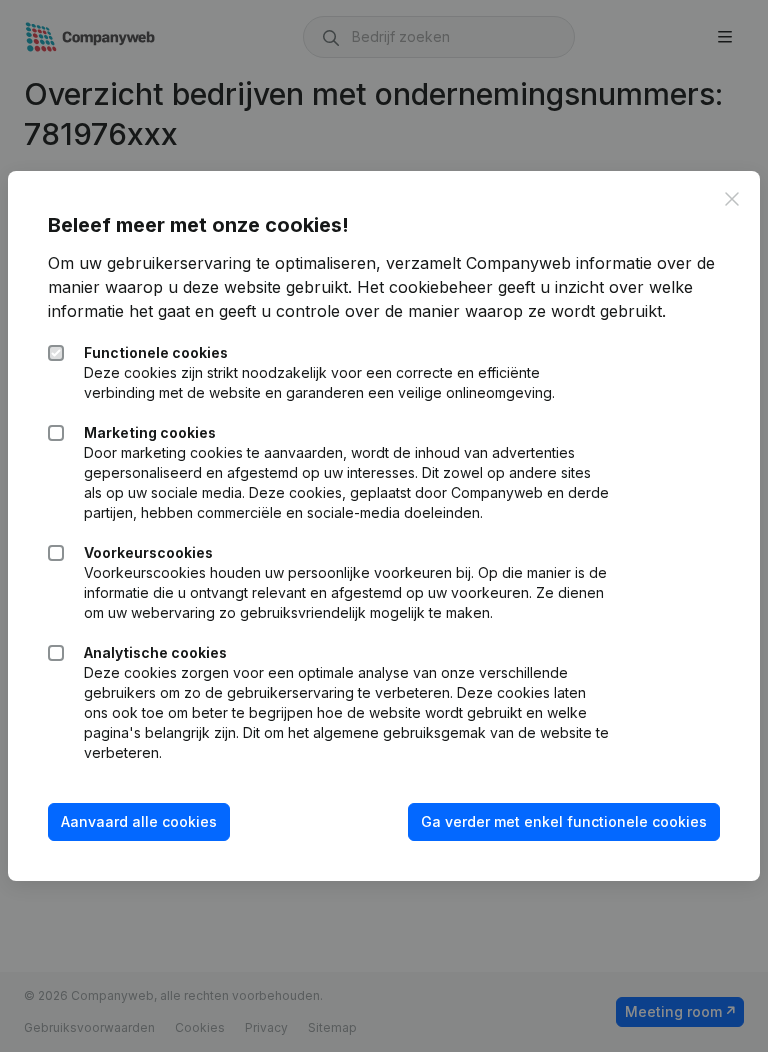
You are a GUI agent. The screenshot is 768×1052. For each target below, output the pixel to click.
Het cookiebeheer (425, 287)
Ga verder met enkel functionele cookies (564, 821)
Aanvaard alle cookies (139, 821)
